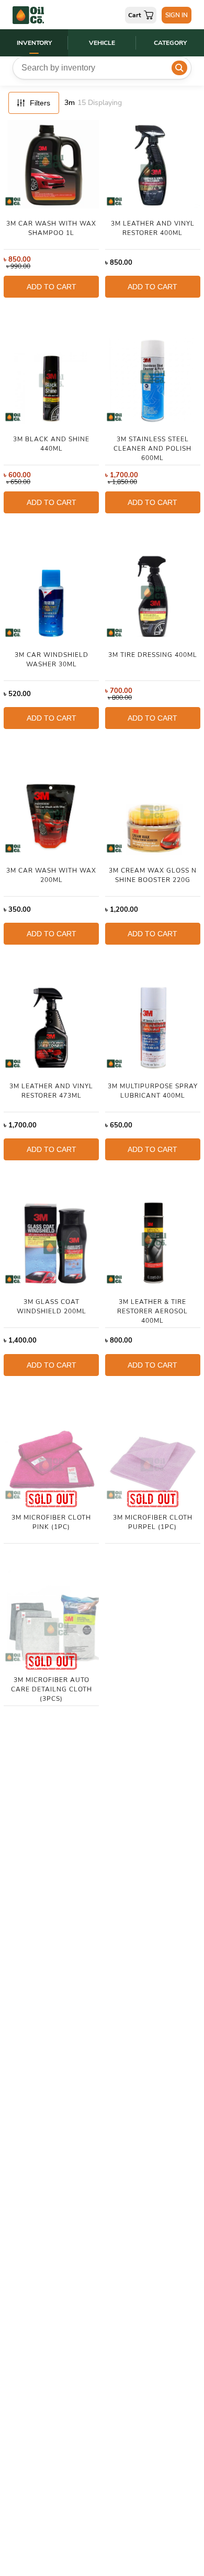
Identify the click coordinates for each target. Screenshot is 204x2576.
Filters (40, 103)
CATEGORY (170, 43)
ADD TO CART (52, 287)
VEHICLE (102, 43)
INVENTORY (34, 43)
